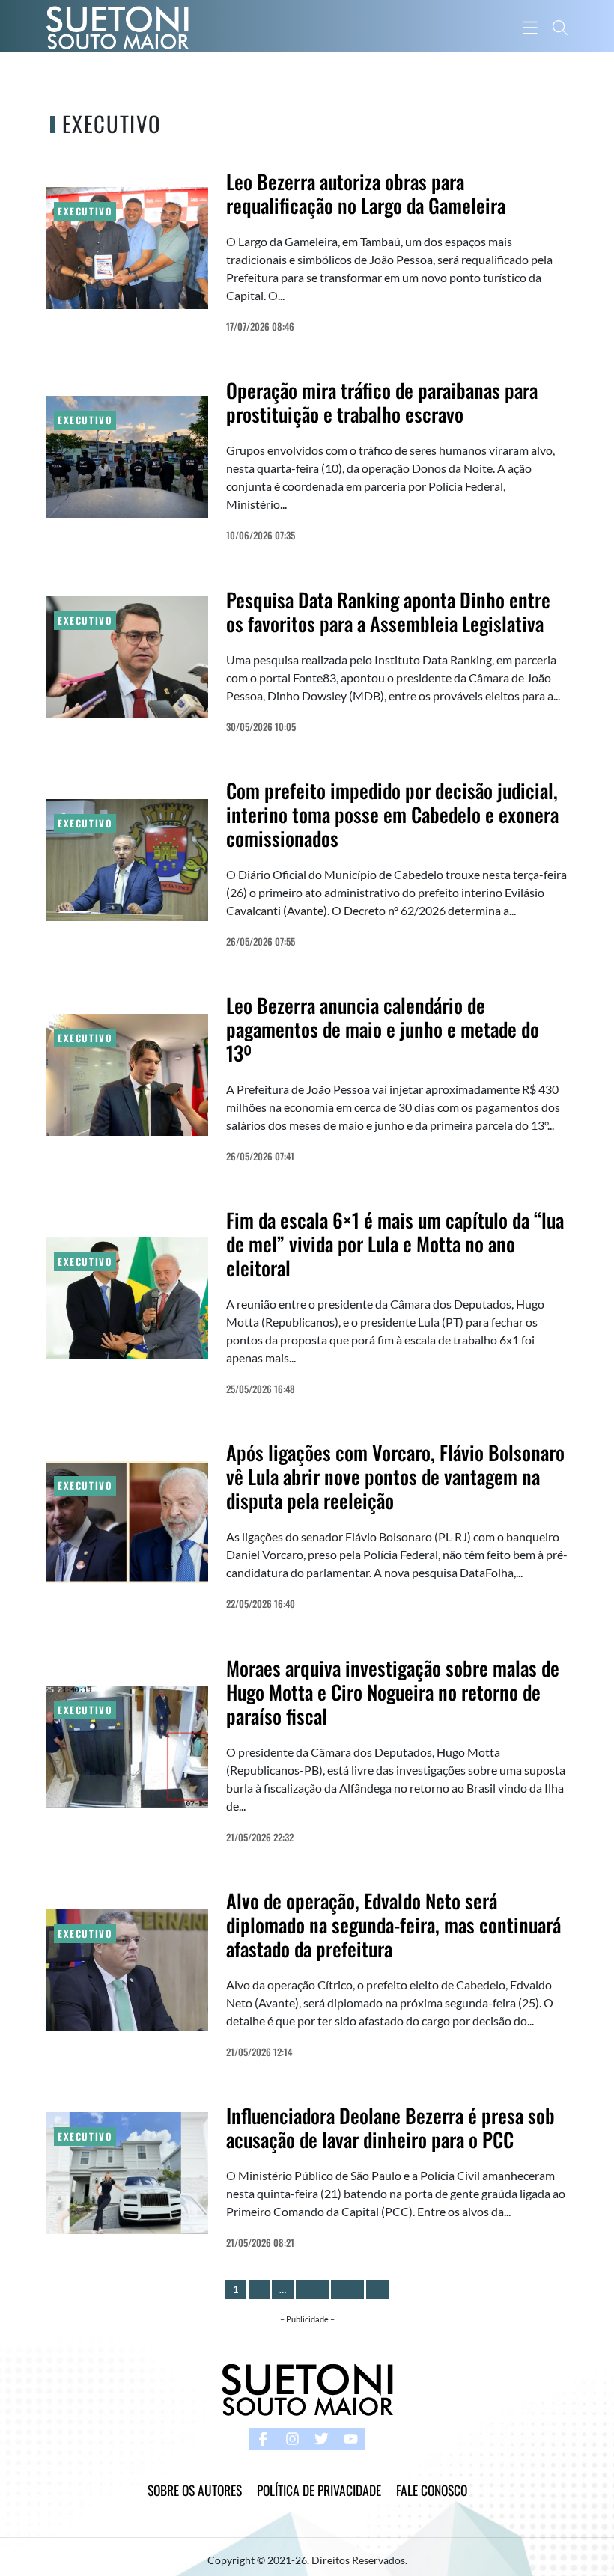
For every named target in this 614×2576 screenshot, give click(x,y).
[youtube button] (351, 2439)
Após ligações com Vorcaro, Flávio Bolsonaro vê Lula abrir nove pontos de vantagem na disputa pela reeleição (395, 1477)
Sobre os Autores (195, 2490)
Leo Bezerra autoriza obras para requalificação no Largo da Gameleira (366, 193)
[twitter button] (322, 2439)
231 (312, 2289)
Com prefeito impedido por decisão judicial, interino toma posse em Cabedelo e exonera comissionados (392, 814)
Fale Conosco (432, 2490)
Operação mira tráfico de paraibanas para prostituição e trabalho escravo (382, 402)
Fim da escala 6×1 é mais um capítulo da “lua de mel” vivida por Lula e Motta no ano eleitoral (395, 1244)
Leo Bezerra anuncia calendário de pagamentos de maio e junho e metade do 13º (383, 1029)
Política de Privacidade (319, 2490)
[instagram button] (292, 2439)
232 (347, 2289)
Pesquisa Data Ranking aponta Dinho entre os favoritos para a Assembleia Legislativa (388, 612)
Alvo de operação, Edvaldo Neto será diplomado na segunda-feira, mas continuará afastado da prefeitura (393, 1925)
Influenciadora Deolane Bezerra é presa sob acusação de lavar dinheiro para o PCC (390, 2127)
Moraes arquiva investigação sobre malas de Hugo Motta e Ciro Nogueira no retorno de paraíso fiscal (393, 1692)
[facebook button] (263, 2439)
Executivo (85, 211)
